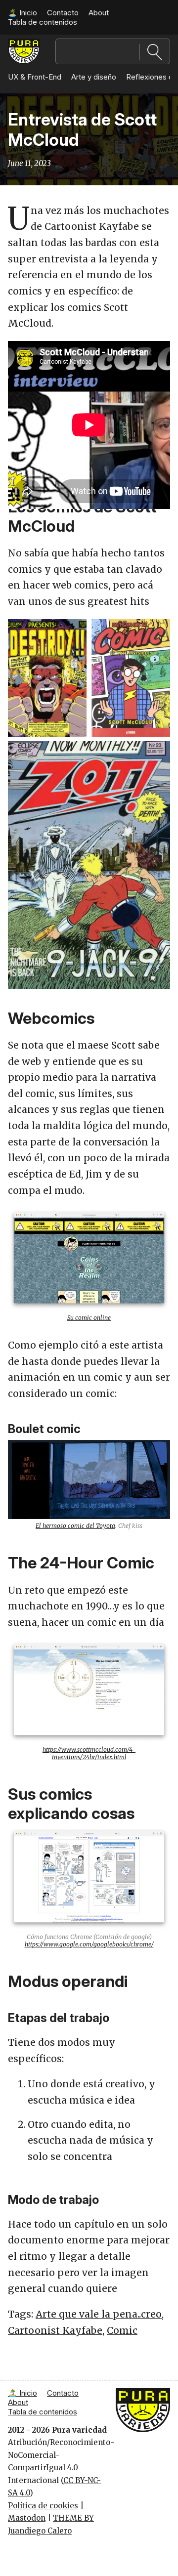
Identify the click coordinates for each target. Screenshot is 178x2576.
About (99, 13)
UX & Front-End (35, 77)
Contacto (63, 13)
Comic (122, 2330)
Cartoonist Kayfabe (55, 2330)
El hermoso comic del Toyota (75, 1526)
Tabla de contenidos (43, 22)
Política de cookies (43, 2506)
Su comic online (89, 1318)
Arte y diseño (94, 77)
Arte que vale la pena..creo (99, 2314)
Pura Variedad (24, 48)
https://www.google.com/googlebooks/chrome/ (89, 1944)
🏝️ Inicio (22, 13)
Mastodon (27, 2518)
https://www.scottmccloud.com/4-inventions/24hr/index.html (89, 1753)
